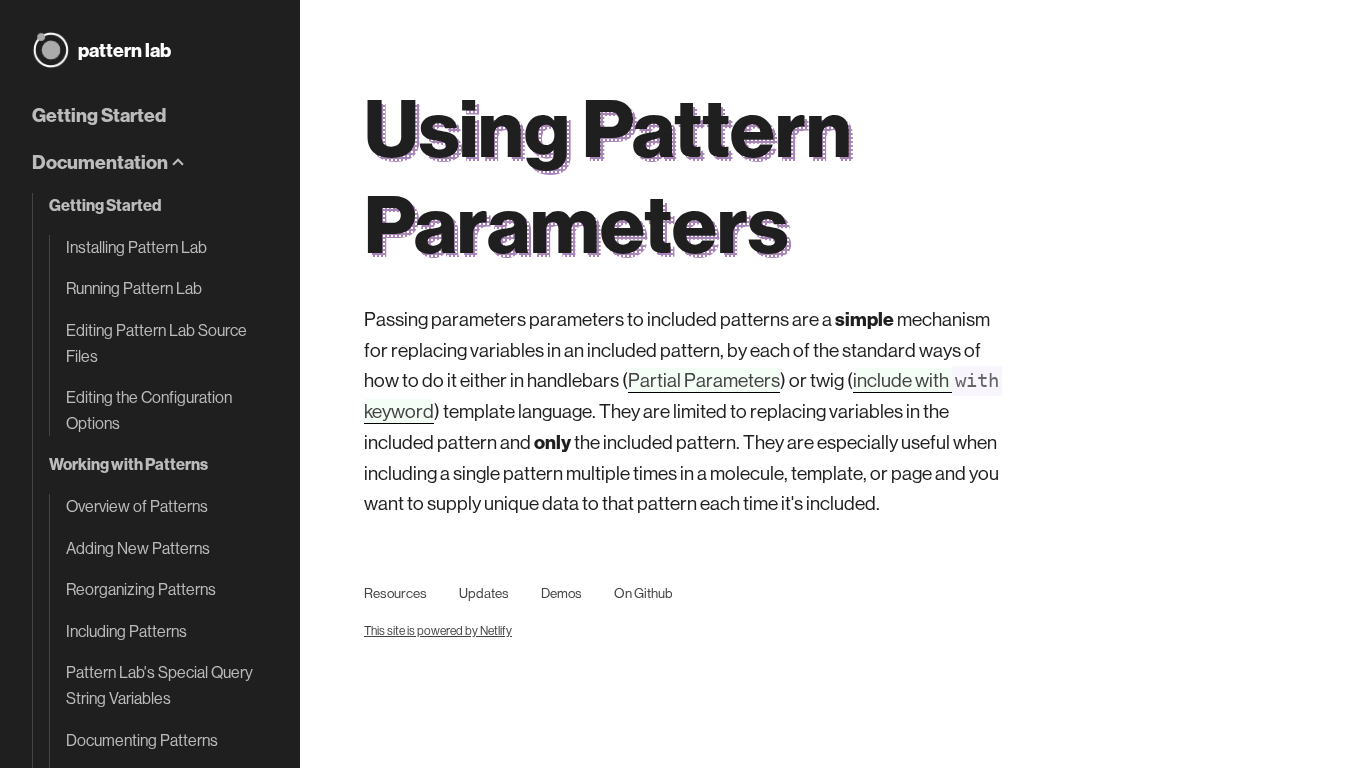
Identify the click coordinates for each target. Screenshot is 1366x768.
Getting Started (99, 115)
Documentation (100, 162)
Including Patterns (126, 631)
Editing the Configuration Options (149, 410)
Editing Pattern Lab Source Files (156, 343)
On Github (643, 593)
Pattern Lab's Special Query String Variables (159, 685)
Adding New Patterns (138, 548)
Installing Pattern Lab (136, 247)
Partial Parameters (704, 380)
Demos (561, 593)
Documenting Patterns (142, 740)
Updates (484, 593)
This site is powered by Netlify (438, 630)
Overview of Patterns (137, 506)
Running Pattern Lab (134, 288)
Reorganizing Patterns (141, 589)
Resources (395, 593)
